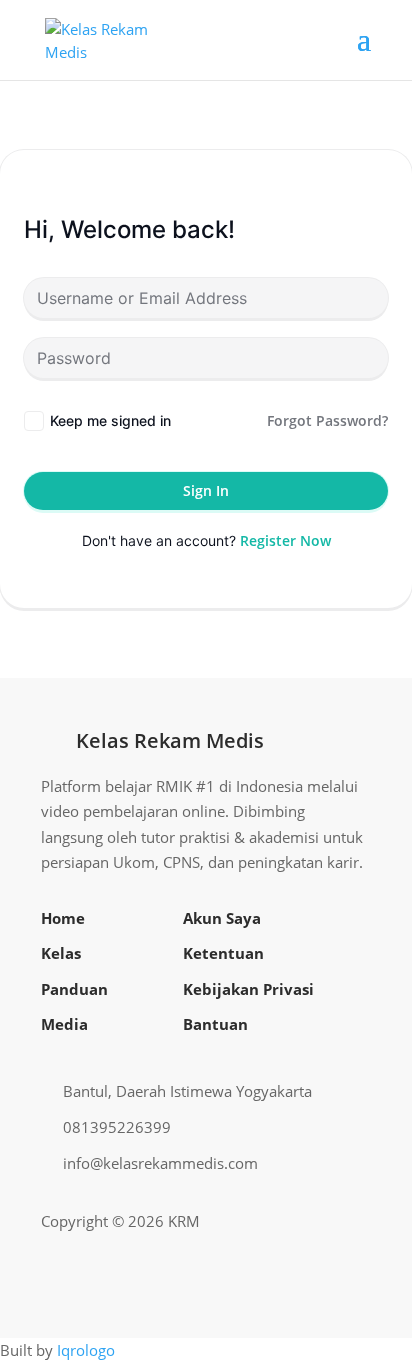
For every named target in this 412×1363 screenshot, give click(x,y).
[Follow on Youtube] (323, 1222)
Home (63, 918)
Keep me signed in (110, 420)
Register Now (285, 540)
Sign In (206, 490)
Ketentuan (223, 953)
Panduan (74, 989)
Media (64, 1024)
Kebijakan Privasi (248, 989)
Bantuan (215, 1024)
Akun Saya (222, 918)
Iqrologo (86, 1350)
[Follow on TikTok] (355, 1222)
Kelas (61, 953)
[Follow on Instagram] (291, 1222)
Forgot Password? (327, 420)
